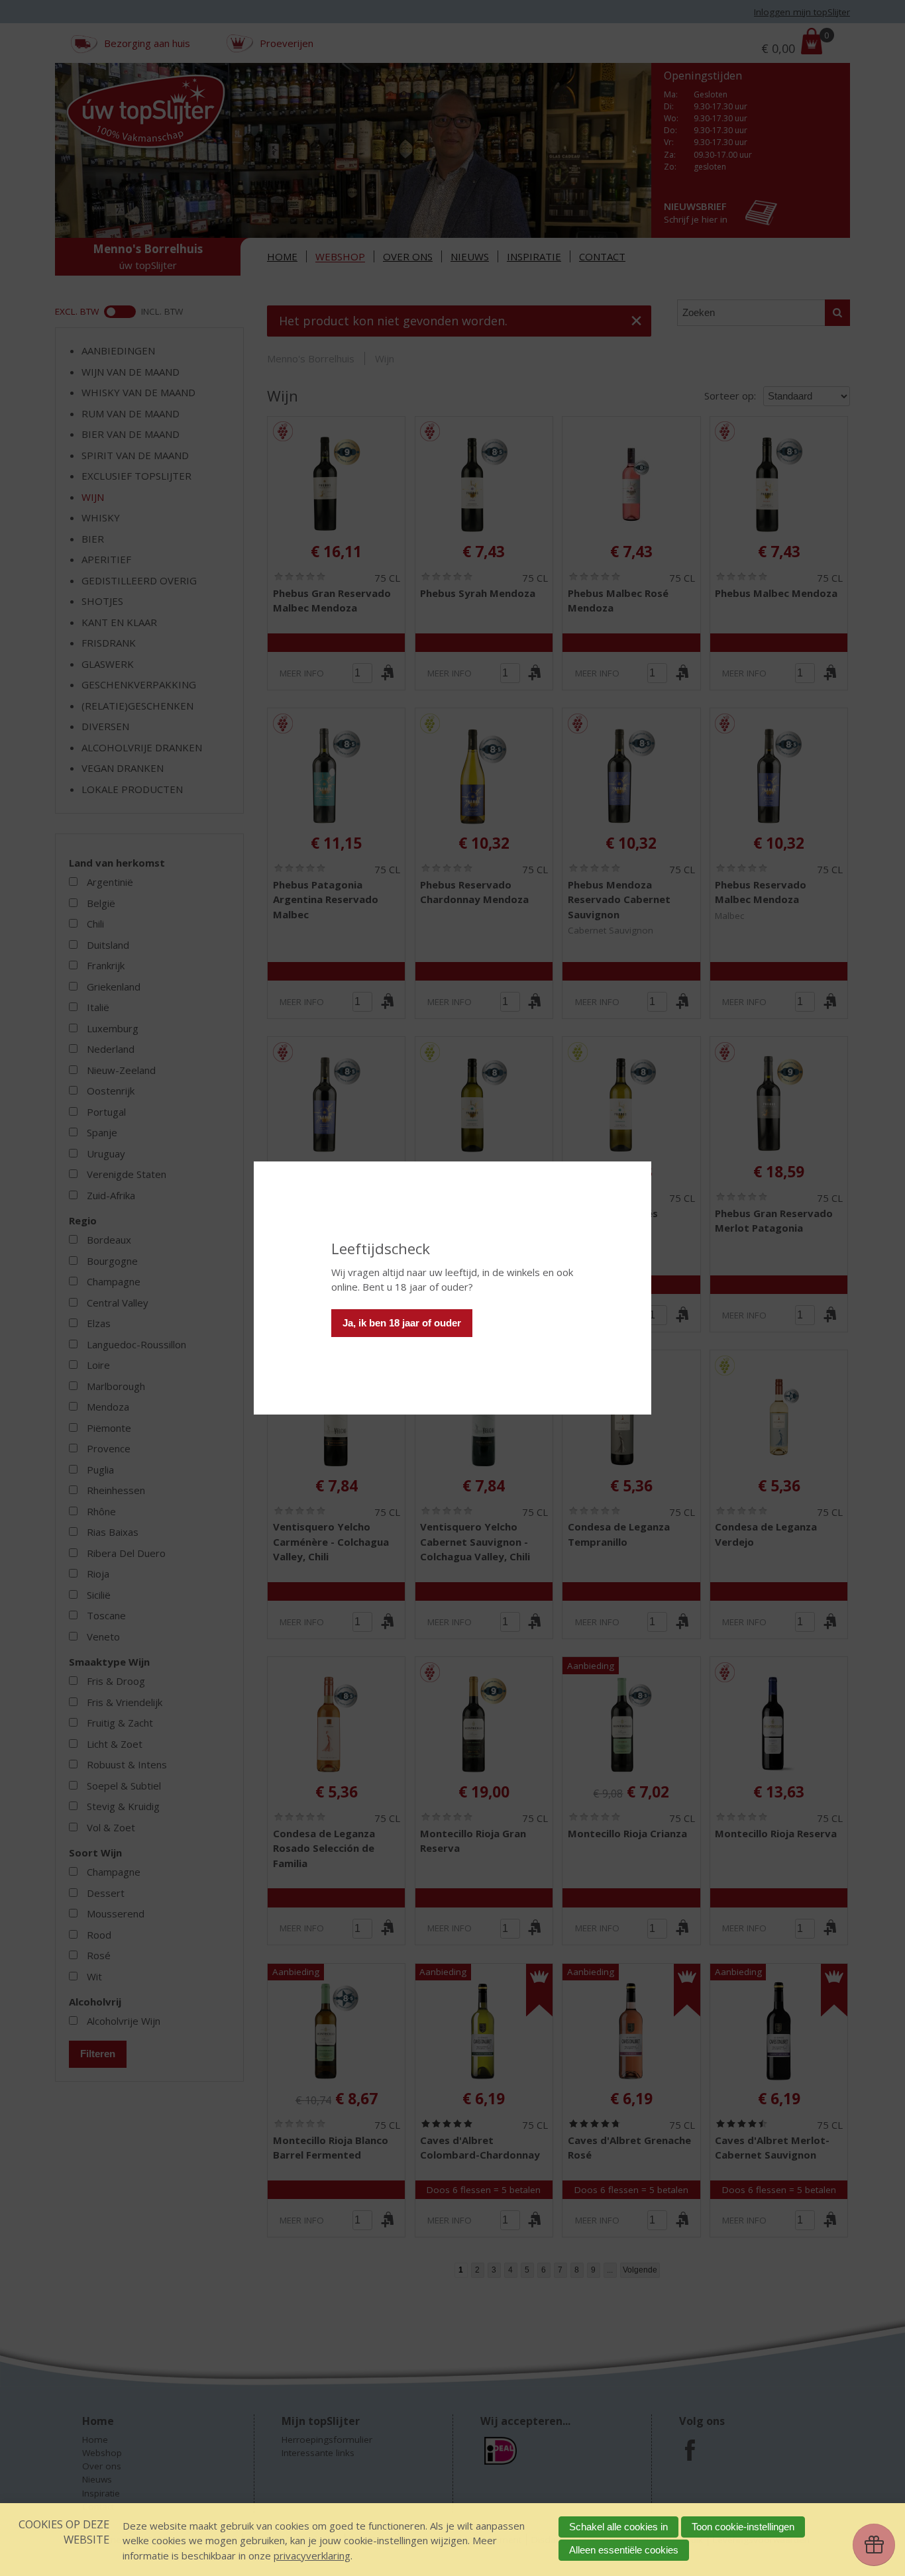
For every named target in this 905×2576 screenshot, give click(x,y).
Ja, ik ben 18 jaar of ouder (402, 1323)
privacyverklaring (312, 2555)
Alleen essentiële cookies (624, 2550)
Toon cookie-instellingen (743, 2527)
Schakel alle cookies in (618, 2527)
